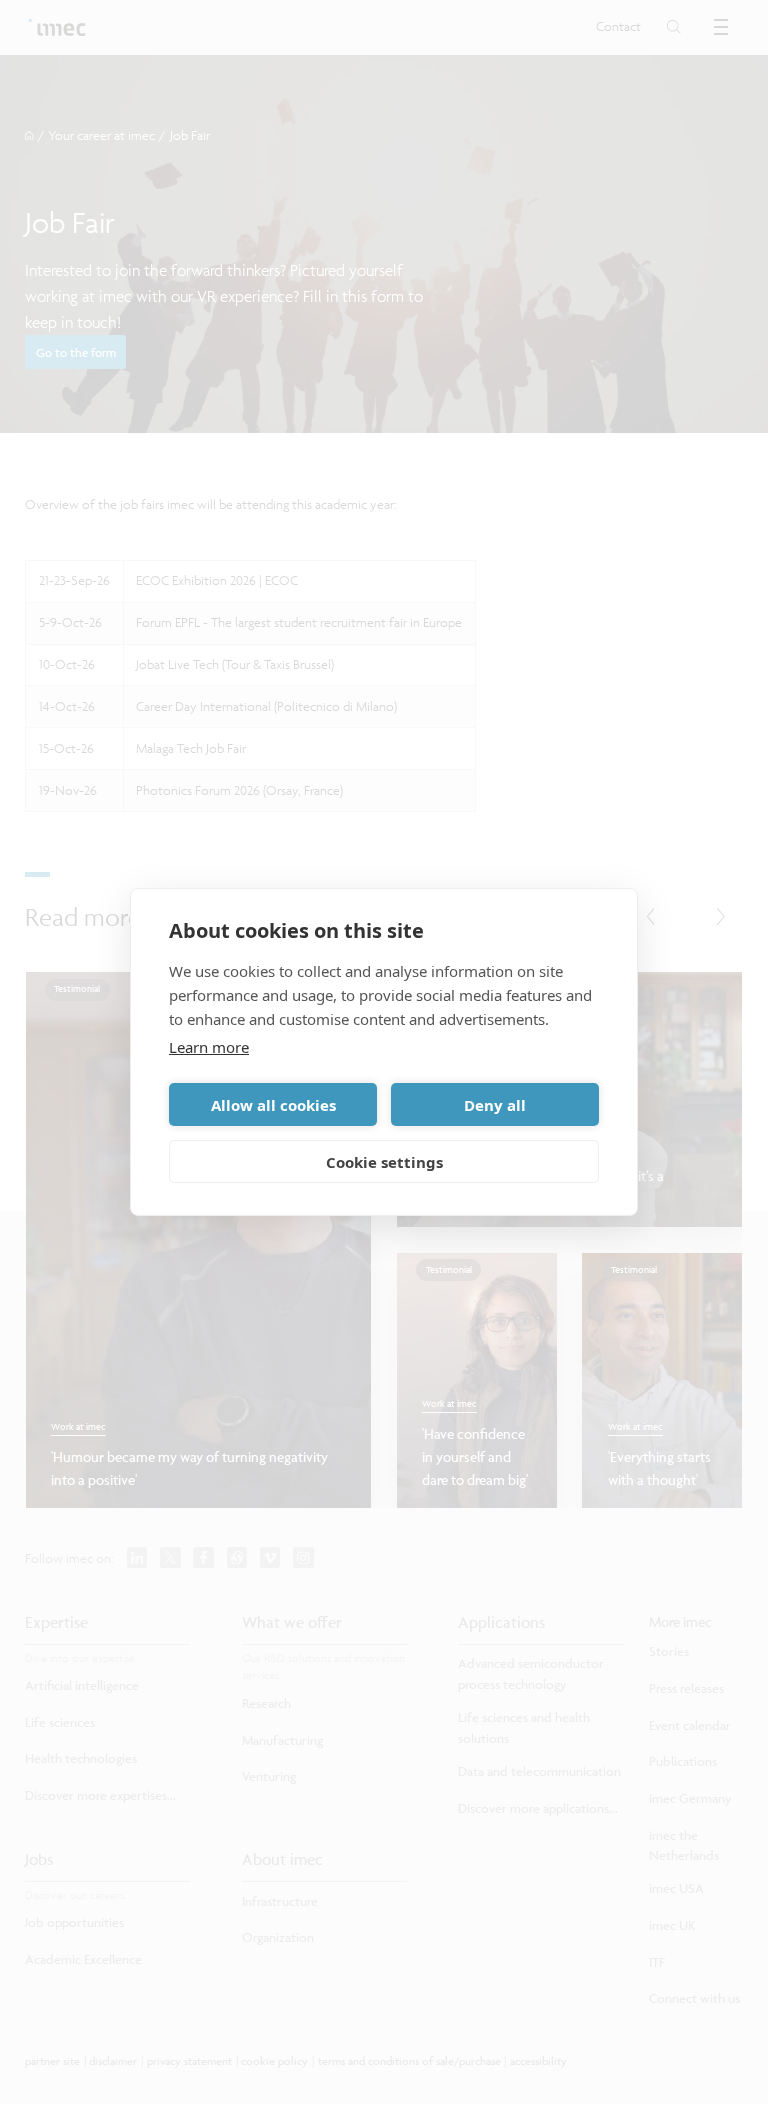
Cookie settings (384, 1162)
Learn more (209, 1047)
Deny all (495, 1105)
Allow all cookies (273, 1105)
